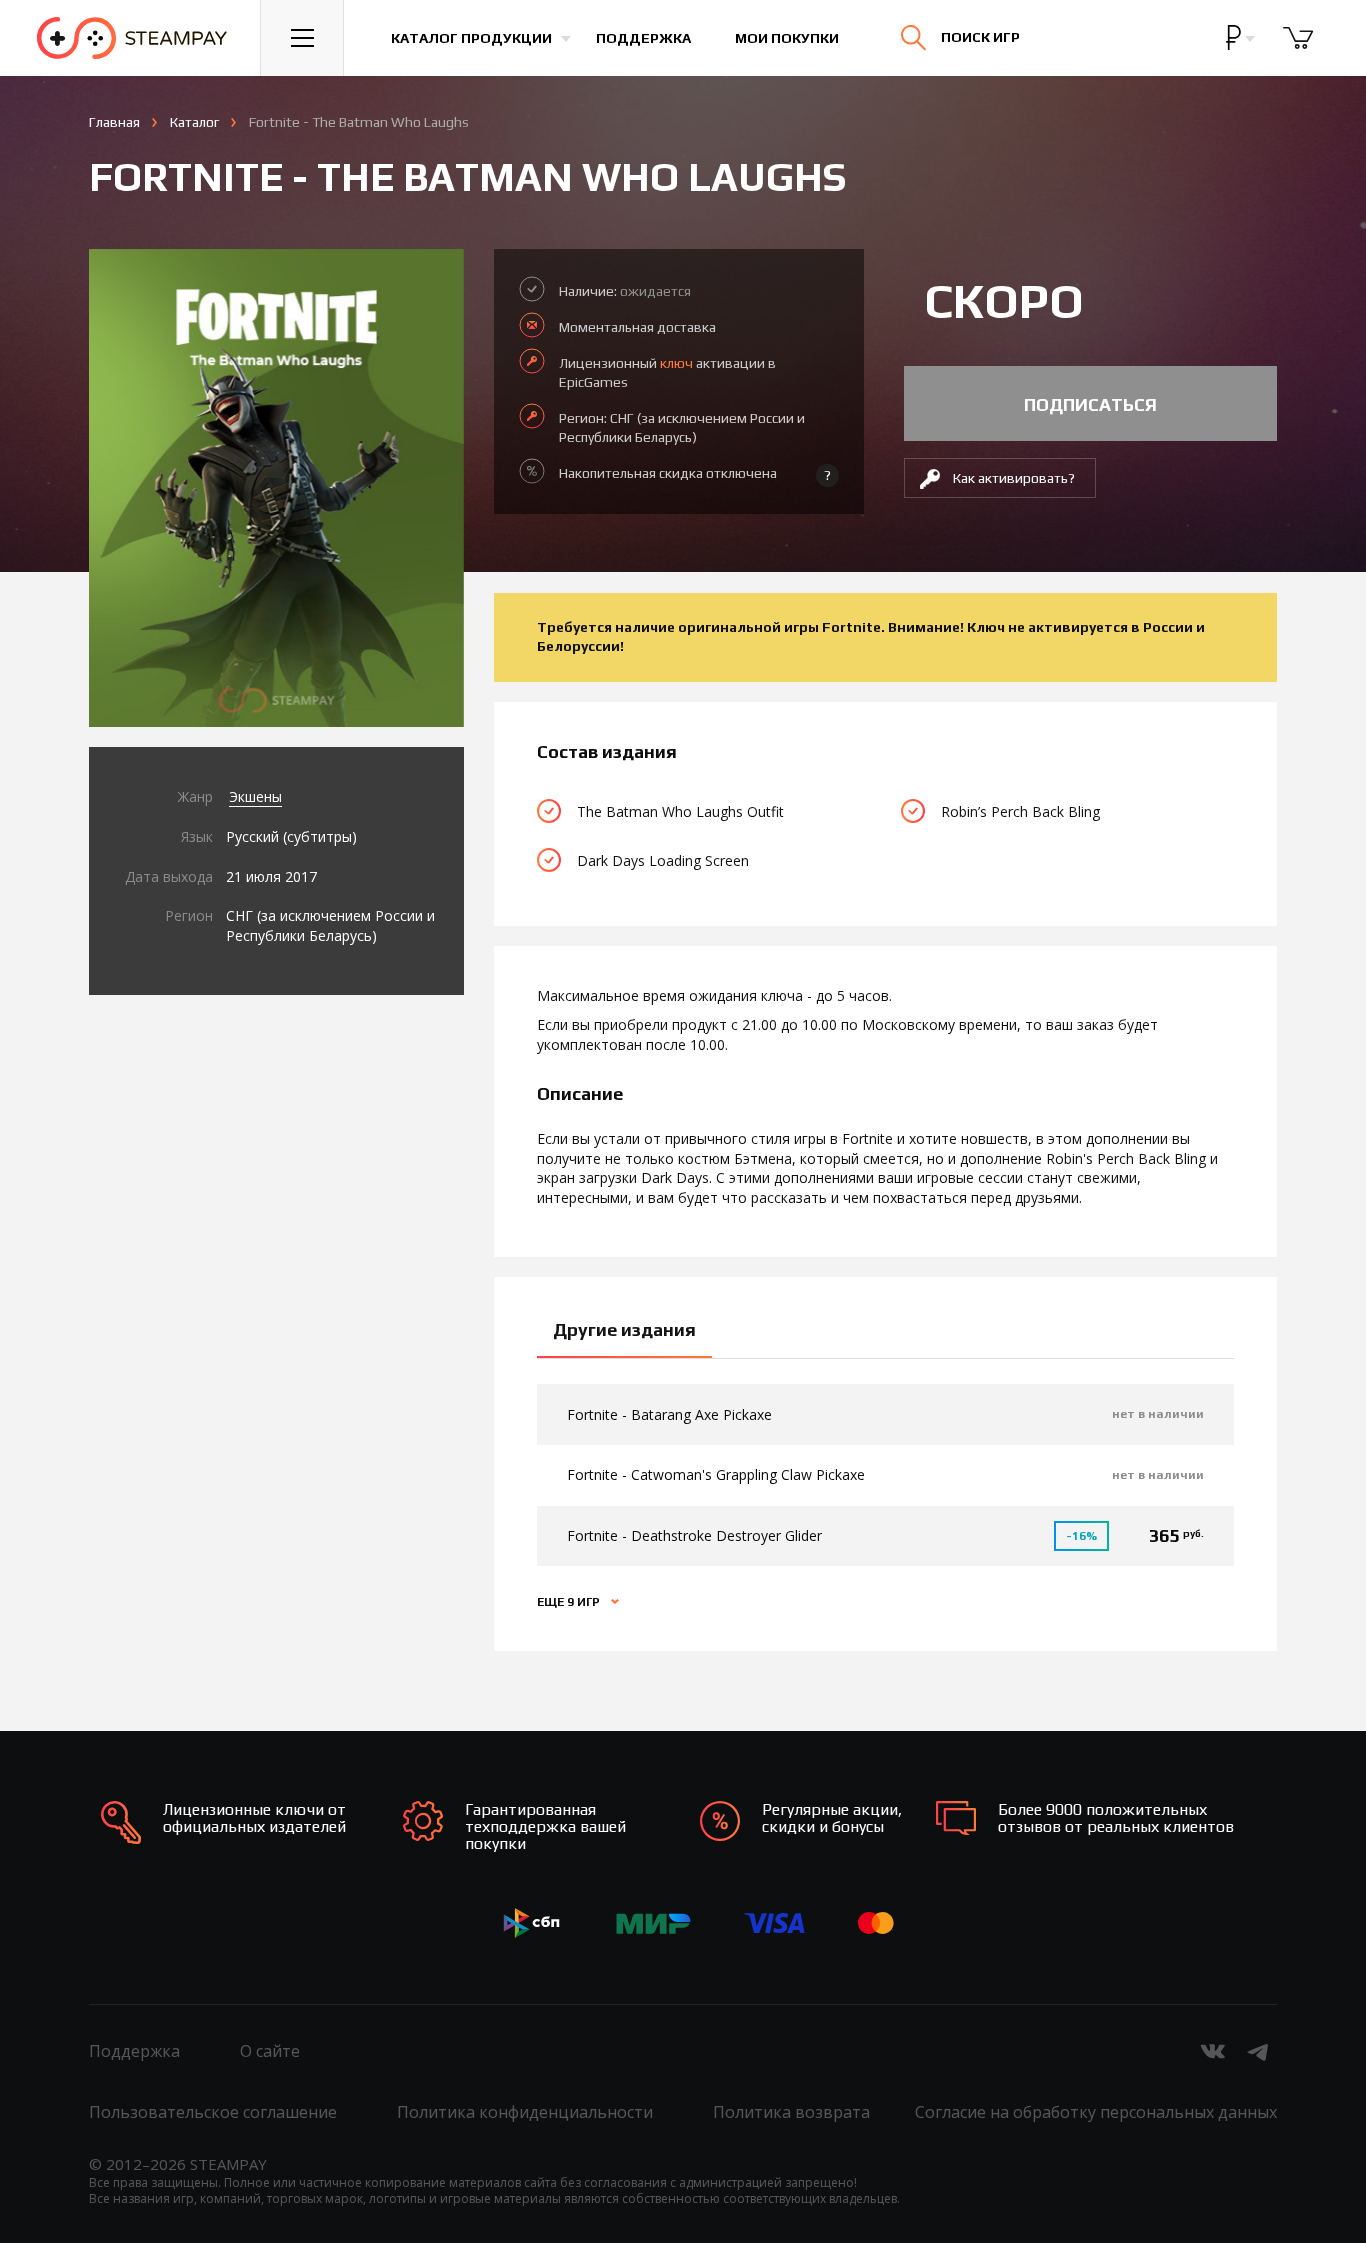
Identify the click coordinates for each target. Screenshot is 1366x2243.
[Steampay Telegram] (1259, 2051)
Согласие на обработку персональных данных (1096, 2112)
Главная (114, 122)
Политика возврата (791, 2112)
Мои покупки (787, 38)
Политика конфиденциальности (525, 2112)
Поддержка (643, 38)
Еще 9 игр (570, 1602)
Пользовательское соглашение (213, 2112)
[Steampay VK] (1213, 2051)
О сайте (270, 2051)
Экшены (255, 796)
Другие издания (624, 1329)
